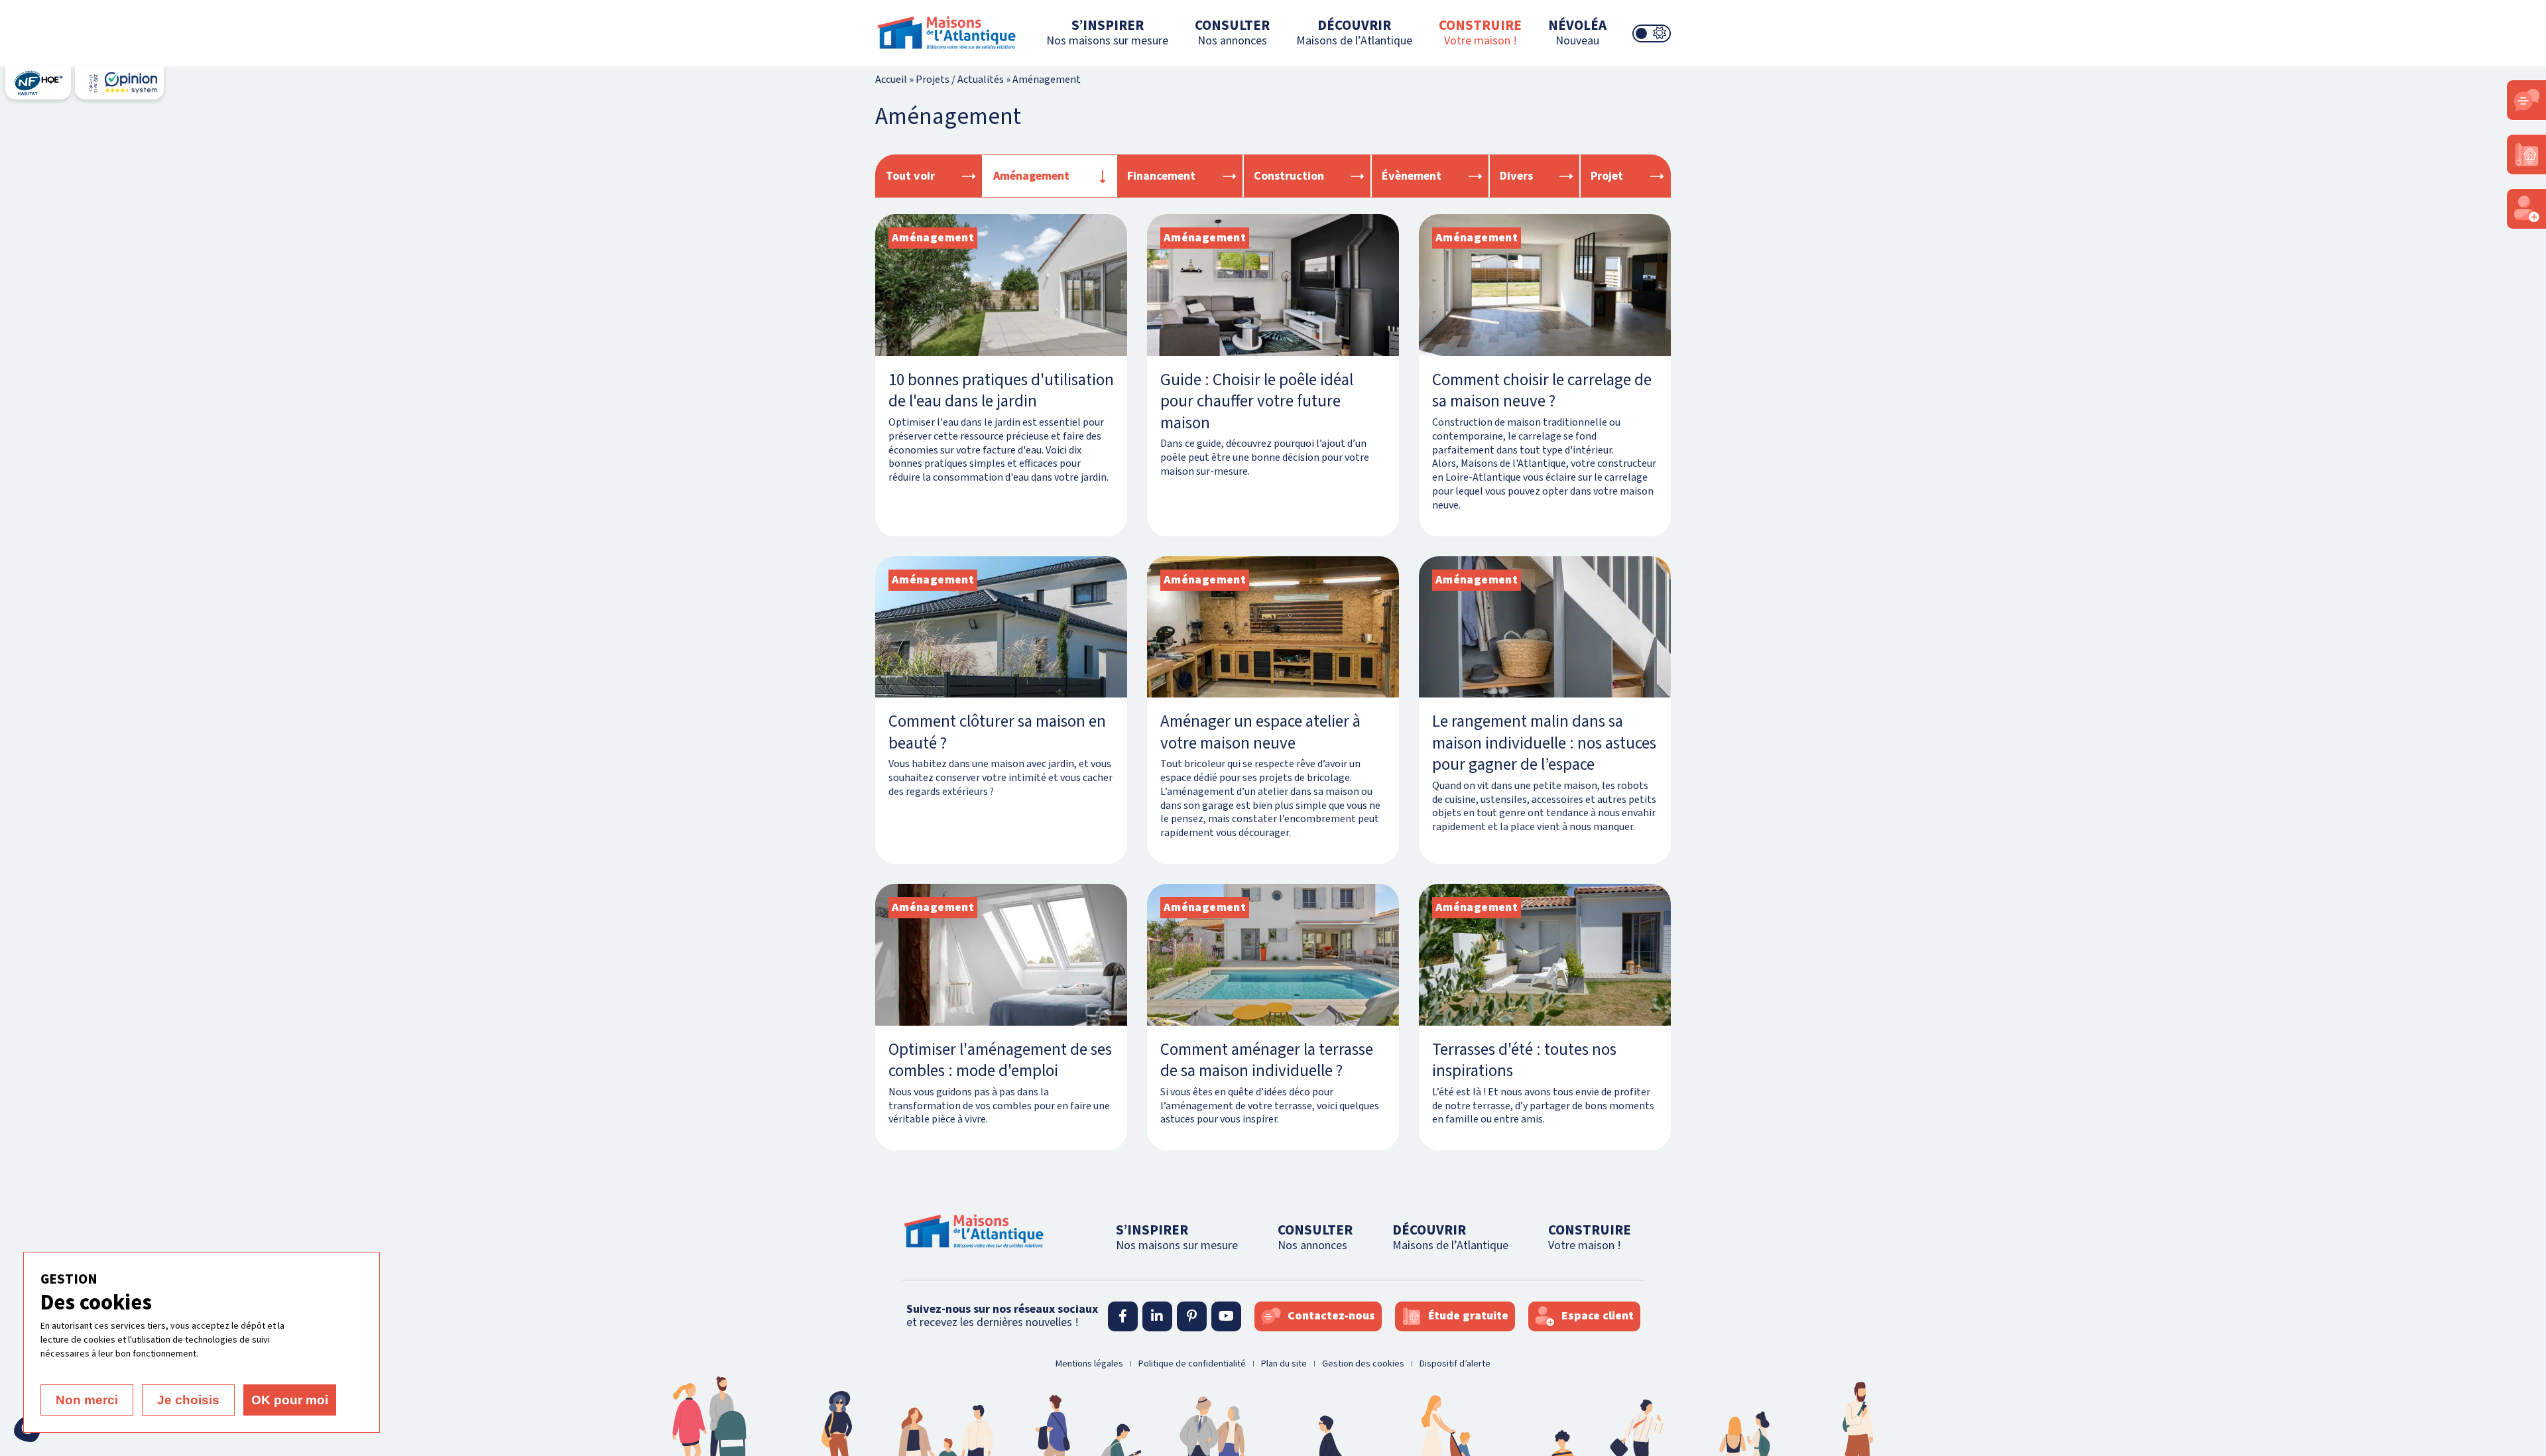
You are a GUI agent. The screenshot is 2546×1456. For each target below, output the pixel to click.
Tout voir (910, 176)
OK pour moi (290, 1400)
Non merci (87, 1400)
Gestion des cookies (1363, 1364)
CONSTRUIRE (1480, 32)
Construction (1289, 176)
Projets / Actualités (960, 80)
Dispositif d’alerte (1455, 1364)
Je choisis (188, 1400)
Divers (1516, 176)
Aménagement (1031, 176)
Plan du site (1284, 1364)
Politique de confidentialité (1192, 1364)
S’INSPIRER (1107, 32)
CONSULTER (1232, 32)
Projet (1607, 176)
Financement (1161, 176)
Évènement (1412, 176)
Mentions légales (1089, 1364)
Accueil (891, 80)
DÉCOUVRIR (1354, 32)
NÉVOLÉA (1577, 32)
